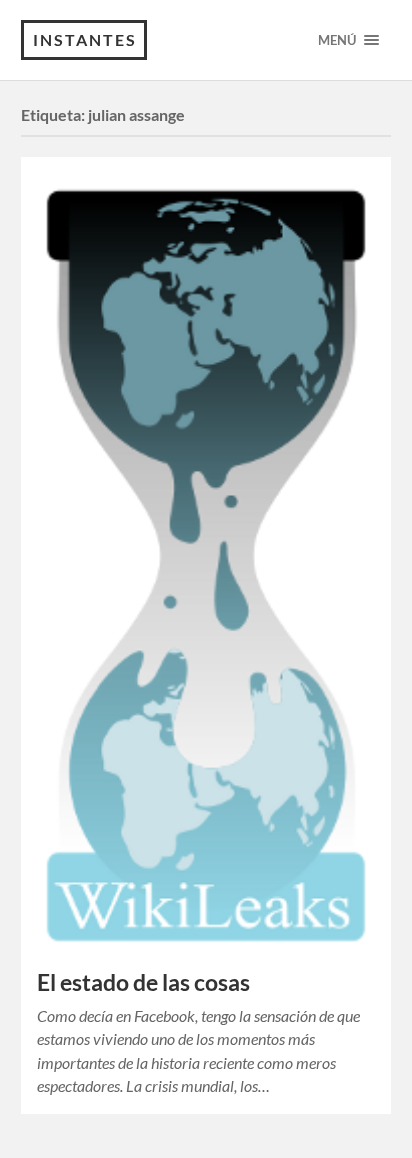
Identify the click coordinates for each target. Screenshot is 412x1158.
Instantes (85, 39)
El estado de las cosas (143, 982)
